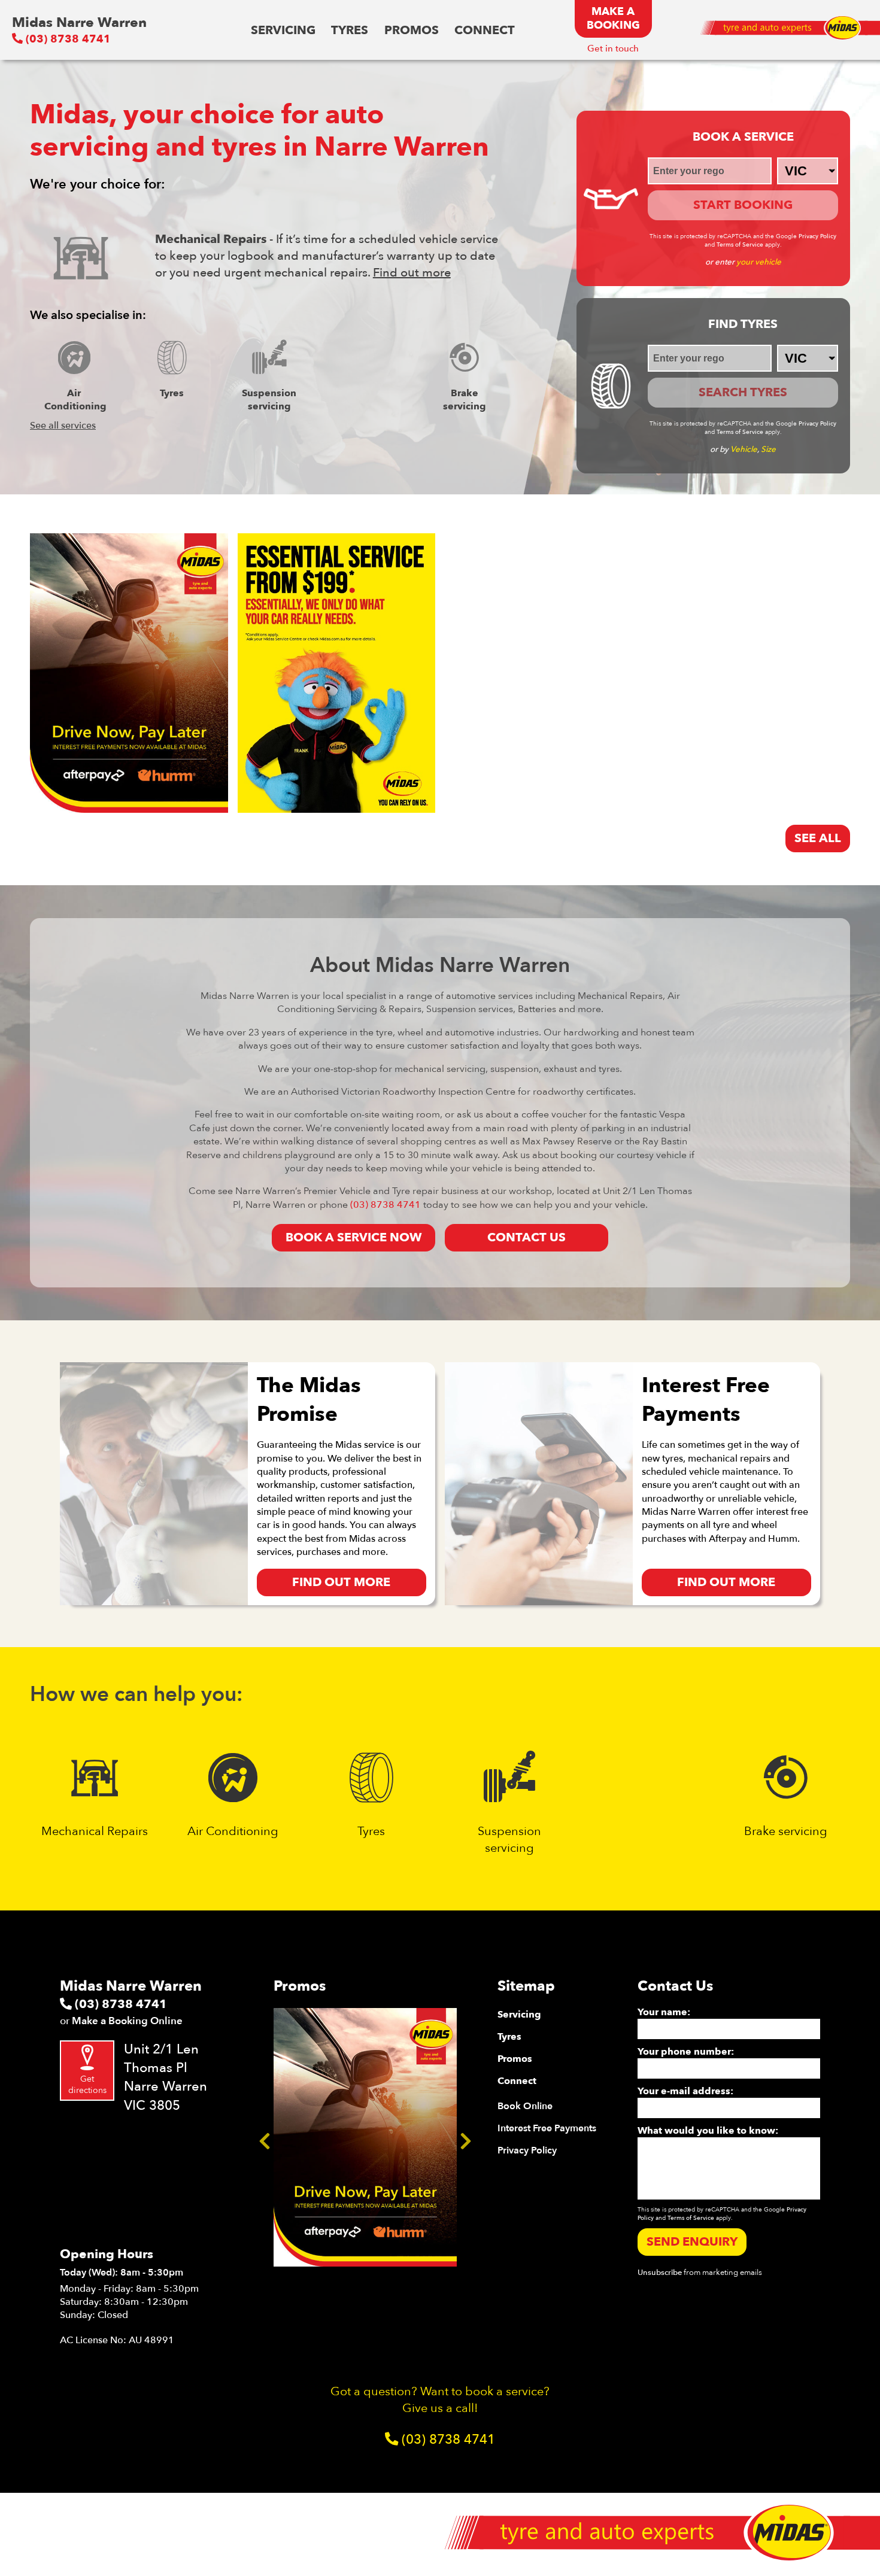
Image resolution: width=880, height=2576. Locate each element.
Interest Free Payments (547, 2128)
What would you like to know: (708, 2131)
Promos (412, 30)
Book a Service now (354, 1237)
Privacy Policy (817, 236)
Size (768, 449)
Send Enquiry (692, 2242)
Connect (485, 30)
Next (466, 2137)
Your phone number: (686, 2052)
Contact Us (527, 1237)
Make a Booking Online (127, 2021)
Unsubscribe (660, 2273)
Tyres (350, 30)
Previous (265, 2137)
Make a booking (613, 19)
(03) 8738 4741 (67, 39)
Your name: (664, 2012)
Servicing (283, 30)
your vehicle (759, 262)
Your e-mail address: (685, 2091)
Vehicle (744, 449)
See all (818, 838)
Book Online (525, 2106)
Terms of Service (740, 245)
